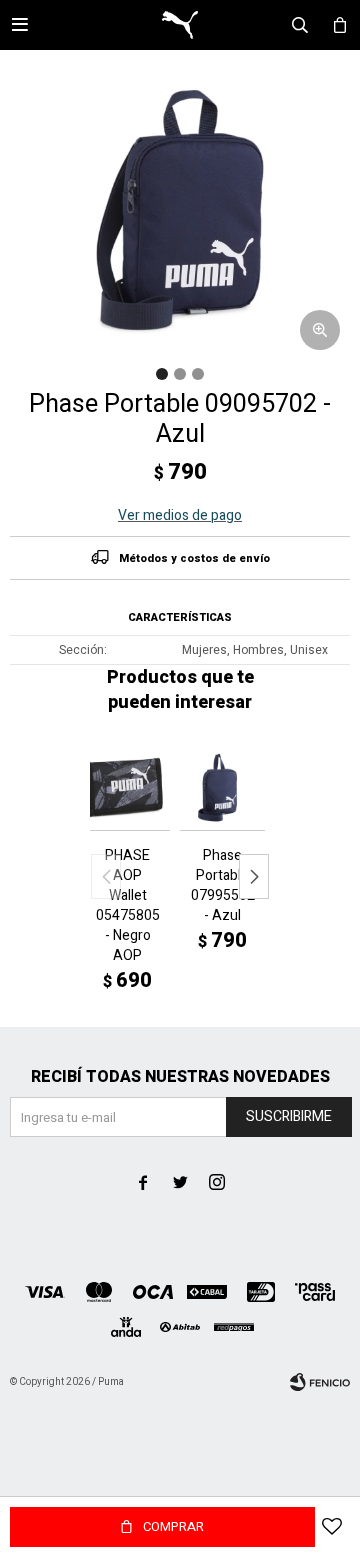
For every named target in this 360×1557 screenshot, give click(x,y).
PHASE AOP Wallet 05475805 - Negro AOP (128, 906)
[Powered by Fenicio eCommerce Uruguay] (320, 1382)
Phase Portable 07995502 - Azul (223, 886)
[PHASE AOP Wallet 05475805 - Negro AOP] (127, 787)
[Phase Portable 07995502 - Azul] (222, 787)
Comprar (173, 1526)
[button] (254, 876)
